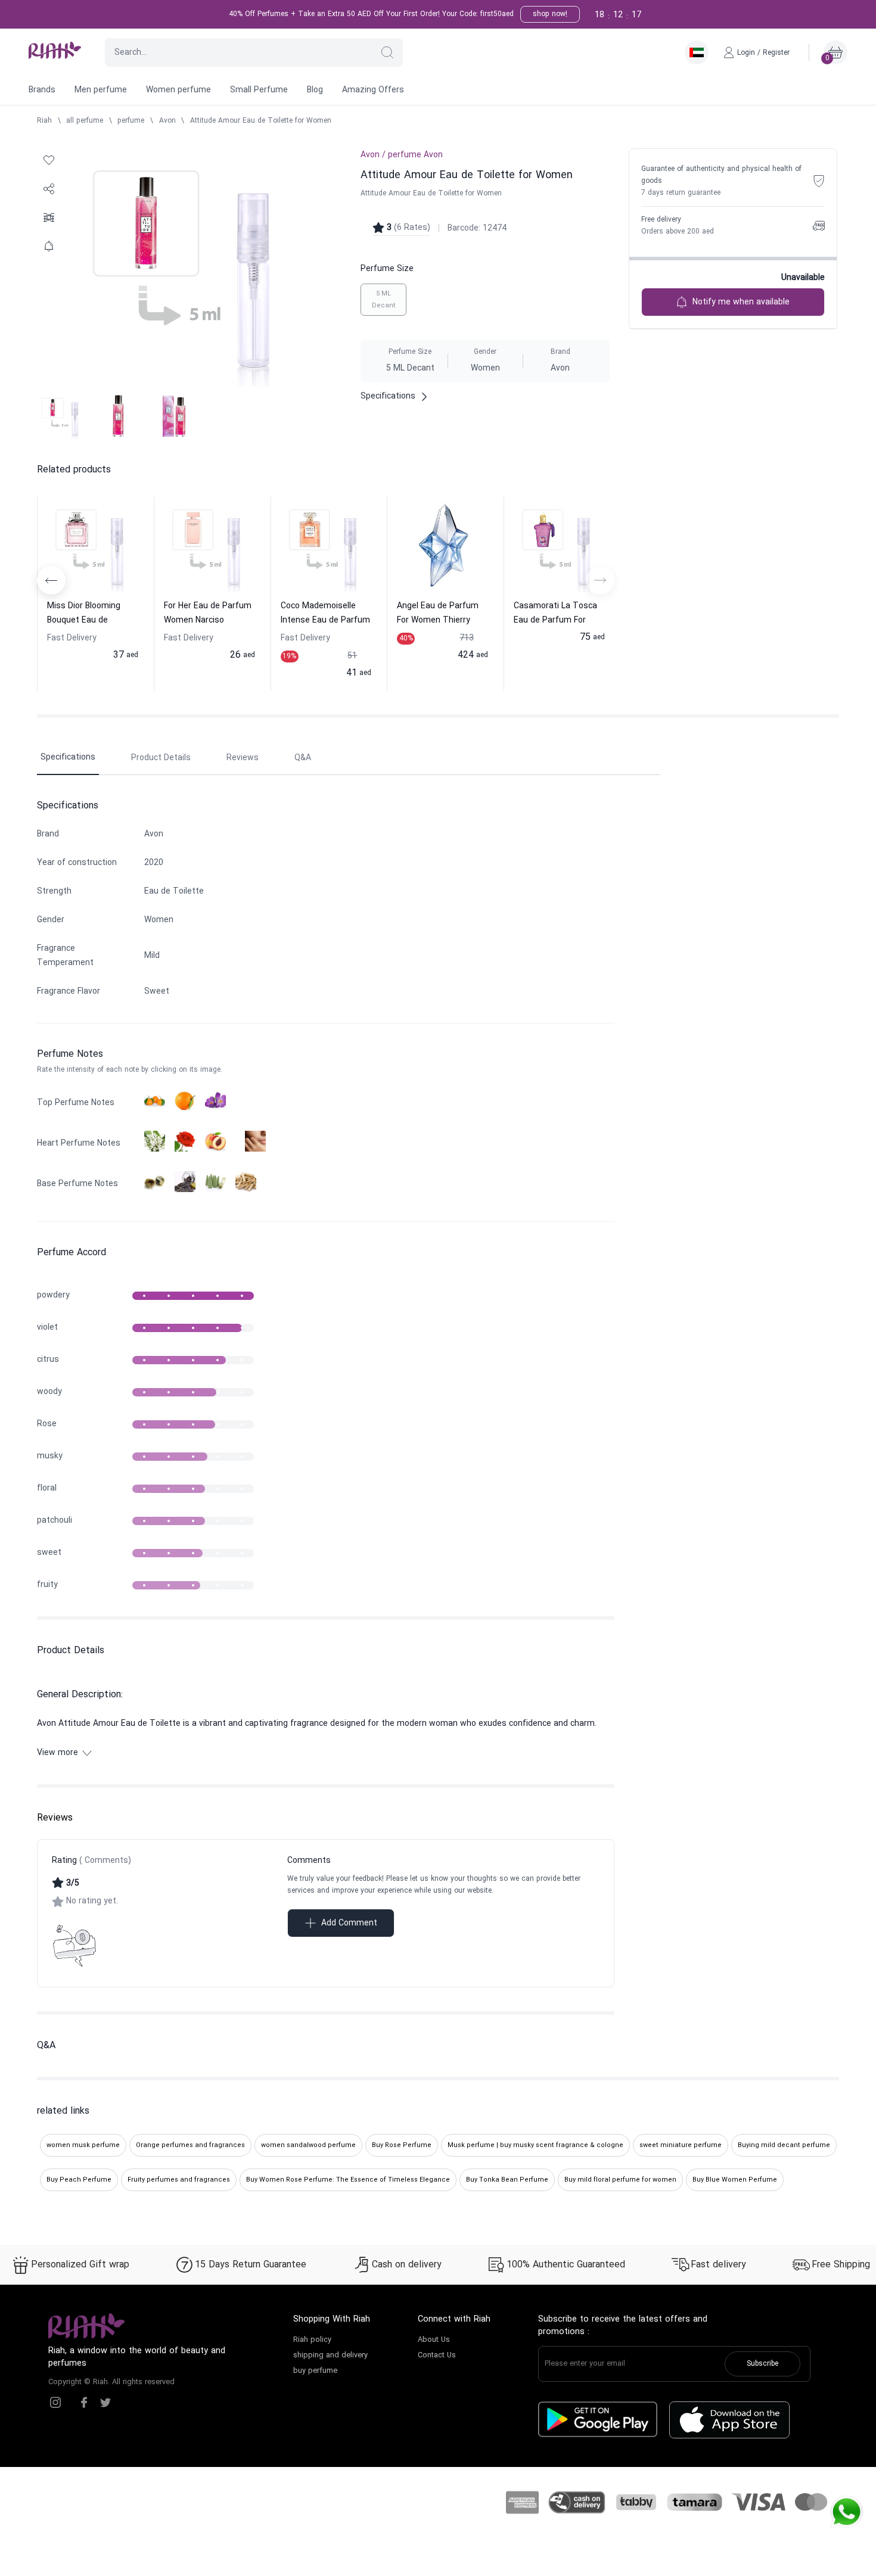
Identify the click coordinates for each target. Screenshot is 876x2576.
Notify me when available (741, 302)
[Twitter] (105, 2403)
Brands (42, 90)
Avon (167, 121)
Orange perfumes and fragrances (190, 2145)
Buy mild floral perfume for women (620, 2180)
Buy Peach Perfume (79, 2180)
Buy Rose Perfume (402, 2145)
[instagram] (55, 2403)
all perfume (85, 121)
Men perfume (101, 90)
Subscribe (762, 2364)
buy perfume (315, 2371)
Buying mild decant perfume (784, 2145)
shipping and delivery (330, 2356)
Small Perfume (259, 90)
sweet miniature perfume (681, 2145)
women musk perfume (83, 2145)
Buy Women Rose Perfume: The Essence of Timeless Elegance (348, 2180)
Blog (315, 90)
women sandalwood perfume (308, 2145)
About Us (434, 2340)
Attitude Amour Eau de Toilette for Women (261, 121)
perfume (131, 121)
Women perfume (178, 90)
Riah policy (312, 2340)
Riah (44, 121)
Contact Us (437, 2356)
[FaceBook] (84, 2403)
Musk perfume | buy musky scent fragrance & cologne (535, 2145)
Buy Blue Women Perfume (735, 2180)
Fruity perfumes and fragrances (179, 2180)
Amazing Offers (373, 90)
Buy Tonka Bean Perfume (507, 2180)
